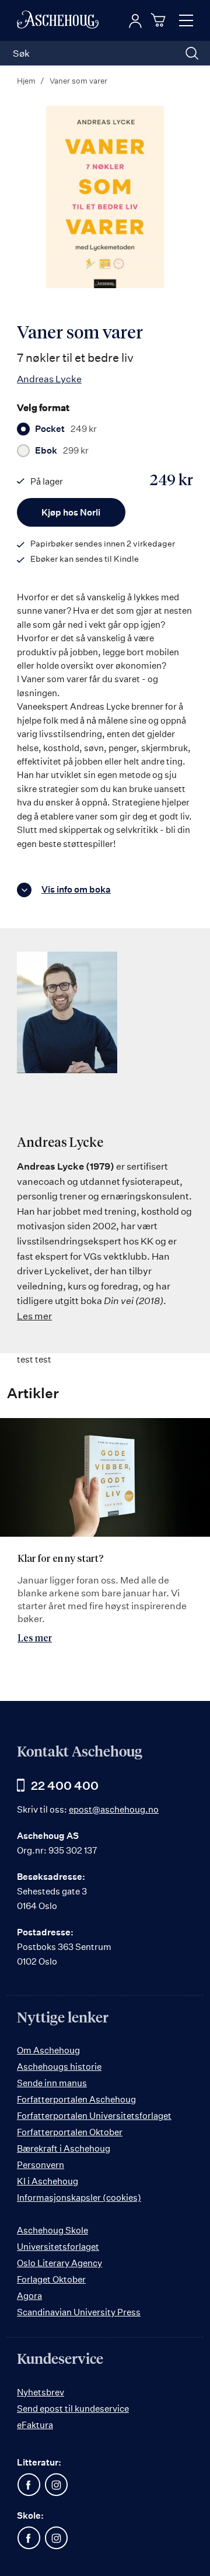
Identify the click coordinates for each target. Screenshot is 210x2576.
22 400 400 (65, 1785)
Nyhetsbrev (41, 2392)
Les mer (34, 1316)
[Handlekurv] (160, 20)
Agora (29, 2296)
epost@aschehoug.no (114, 1809)
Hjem (26, 81)
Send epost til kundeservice (73, 2409)
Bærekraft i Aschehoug (64, 2148)
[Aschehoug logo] (58, 20)
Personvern (41, 2165)
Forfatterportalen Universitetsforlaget (94, 2116)
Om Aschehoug (48, 2050)
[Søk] (192, 53)
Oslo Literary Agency (60, 2263)
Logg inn (135, 21)
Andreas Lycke (49, 379)
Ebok (62, 451)
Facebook (29, 2485)
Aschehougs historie (59, 2067)
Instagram (56, 2485)
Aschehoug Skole (52, 2230)
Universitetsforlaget (58, 2247)
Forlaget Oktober (51, 2279)
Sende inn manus (52, 2083)
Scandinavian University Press (79, 2312)
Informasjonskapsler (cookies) (79, 2198)
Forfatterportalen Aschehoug (76, 2099)
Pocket (66, 429)
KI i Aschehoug (48, 2181)
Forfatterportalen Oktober (70, 2132)
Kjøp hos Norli (71, 512)
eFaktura (35, 2425)
